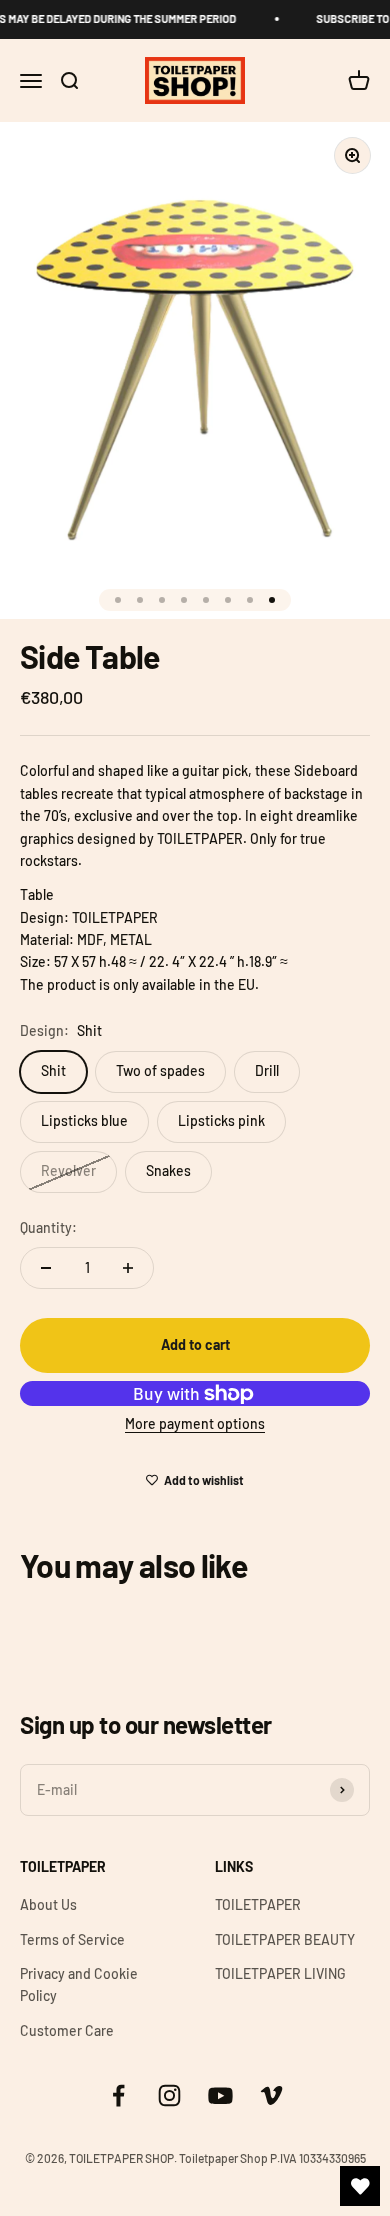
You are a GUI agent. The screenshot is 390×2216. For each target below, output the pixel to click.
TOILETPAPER (258, 1904)
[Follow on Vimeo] (271, 2095)
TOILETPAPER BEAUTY (285, 1939)
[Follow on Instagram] (169, 2095)
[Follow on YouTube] (220, 2095)
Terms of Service (72, 1939)
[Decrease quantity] (46, 1268)
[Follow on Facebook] (118, 2095)
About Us (48, 1904)
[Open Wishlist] (360, 2186)
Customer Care (67, 2030)
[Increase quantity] (128, 1268)
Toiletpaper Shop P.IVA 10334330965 (272, 2158)
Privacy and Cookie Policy (79, 1984)
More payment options (195, 1423)
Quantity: (48, 1227)
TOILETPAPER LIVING (280, 1973)
